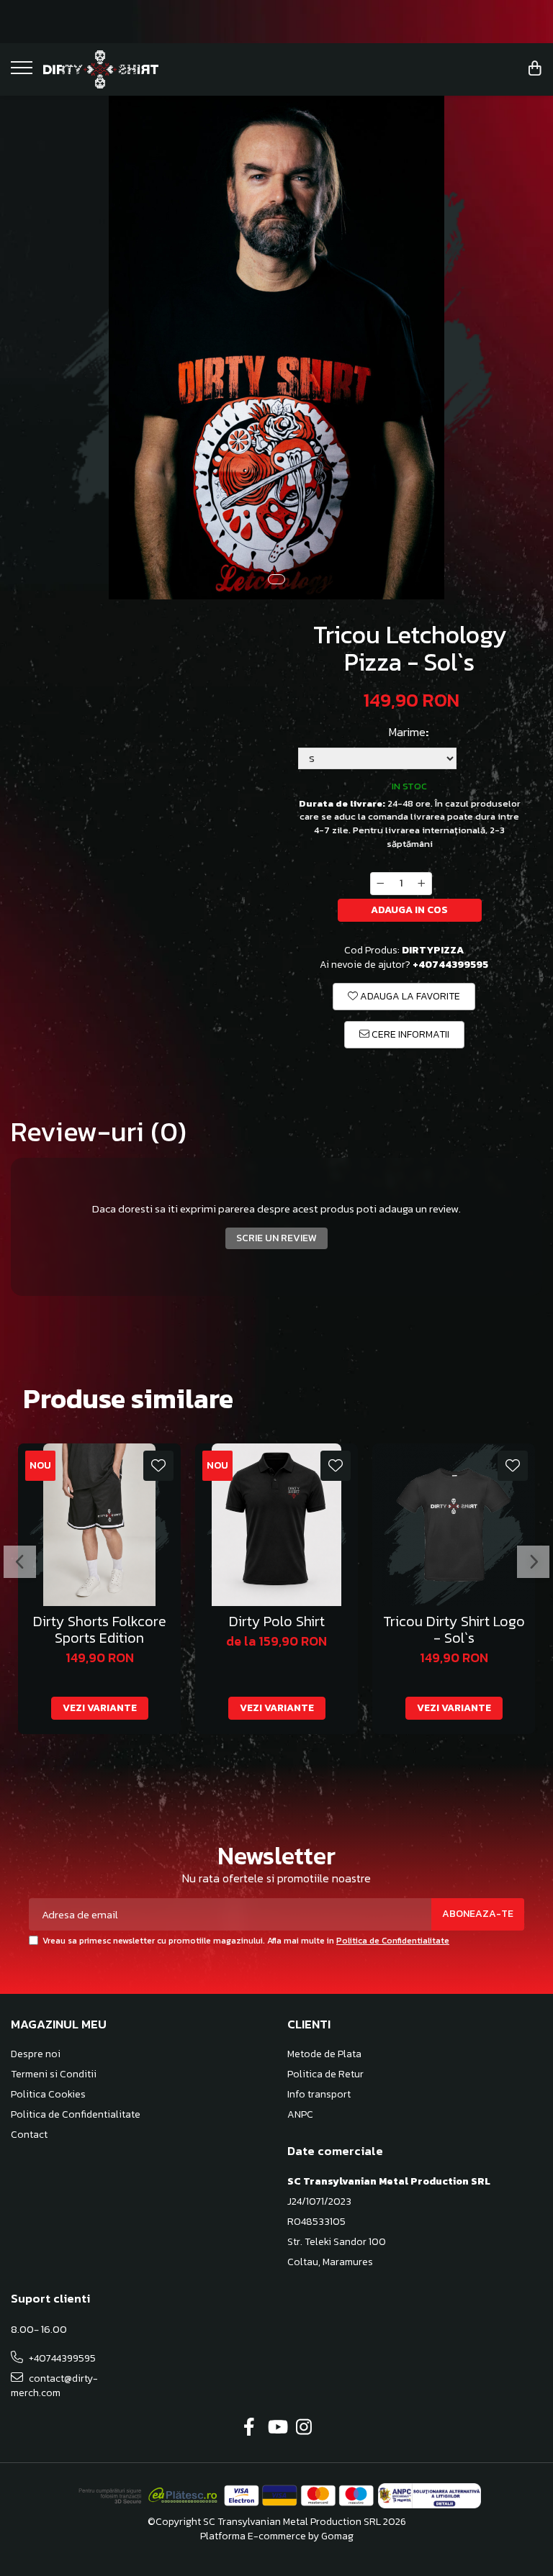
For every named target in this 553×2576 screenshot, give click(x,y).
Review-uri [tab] (99, 1132)
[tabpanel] (276, 348)
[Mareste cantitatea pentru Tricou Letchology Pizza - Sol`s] (422, 884)
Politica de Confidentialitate (393, 1941)
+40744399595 (61, 2358)
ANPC (300, 2115)
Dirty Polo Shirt (277, 1622)
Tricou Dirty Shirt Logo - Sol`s (454, 1630)
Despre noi (36, 2054)
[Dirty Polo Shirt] (276, 1525)
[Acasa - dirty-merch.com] (101, 69)
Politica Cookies (48, 2095)
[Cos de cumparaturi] (535, 69)
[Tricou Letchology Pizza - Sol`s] (276, 348)
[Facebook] (249, 2428)
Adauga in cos (409, 910)
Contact (29, 2135)
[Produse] (23, 72)
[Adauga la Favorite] (158, 1466)
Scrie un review (276, 1238)
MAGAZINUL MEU (59, 2024)
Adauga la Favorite (409, 996)
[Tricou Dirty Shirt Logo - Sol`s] (454, 1525)
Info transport (319, 2095)
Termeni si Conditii (54, 2074)
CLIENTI (309, 2024)
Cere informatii (409, 1034)
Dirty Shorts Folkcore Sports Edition (100, 1630)
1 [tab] (276, 579)
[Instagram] (304, 2428)
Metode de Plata (324, 2054)
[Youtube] (277, 2428)
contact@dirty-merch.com (54, 2386)
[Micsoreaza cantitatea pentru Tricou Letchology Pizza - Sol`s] (380, 884)
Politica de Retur (325, 2074)
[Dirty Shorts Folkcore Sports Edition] (99, 1525)
